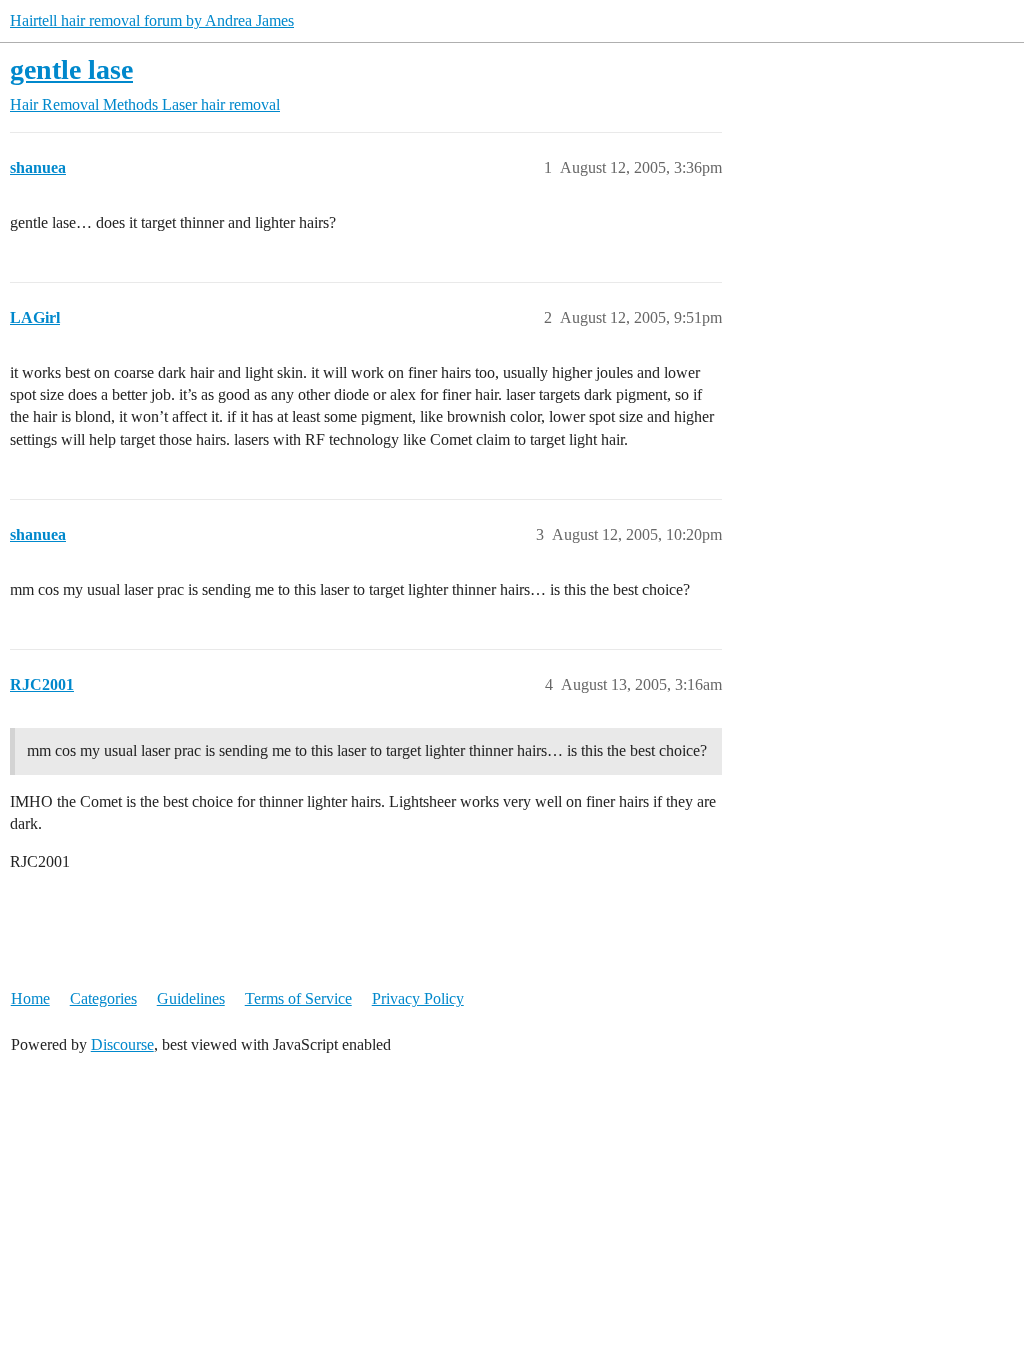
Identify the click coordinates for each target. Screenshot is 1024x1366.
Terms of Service (298, 998)
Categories (103, 998)
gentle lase (71, 69)
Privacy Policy (418, 998)
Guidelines (191, 998)
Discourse (122, 1044)
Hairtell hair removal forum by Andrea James (152, 20)
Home (30, 998)
